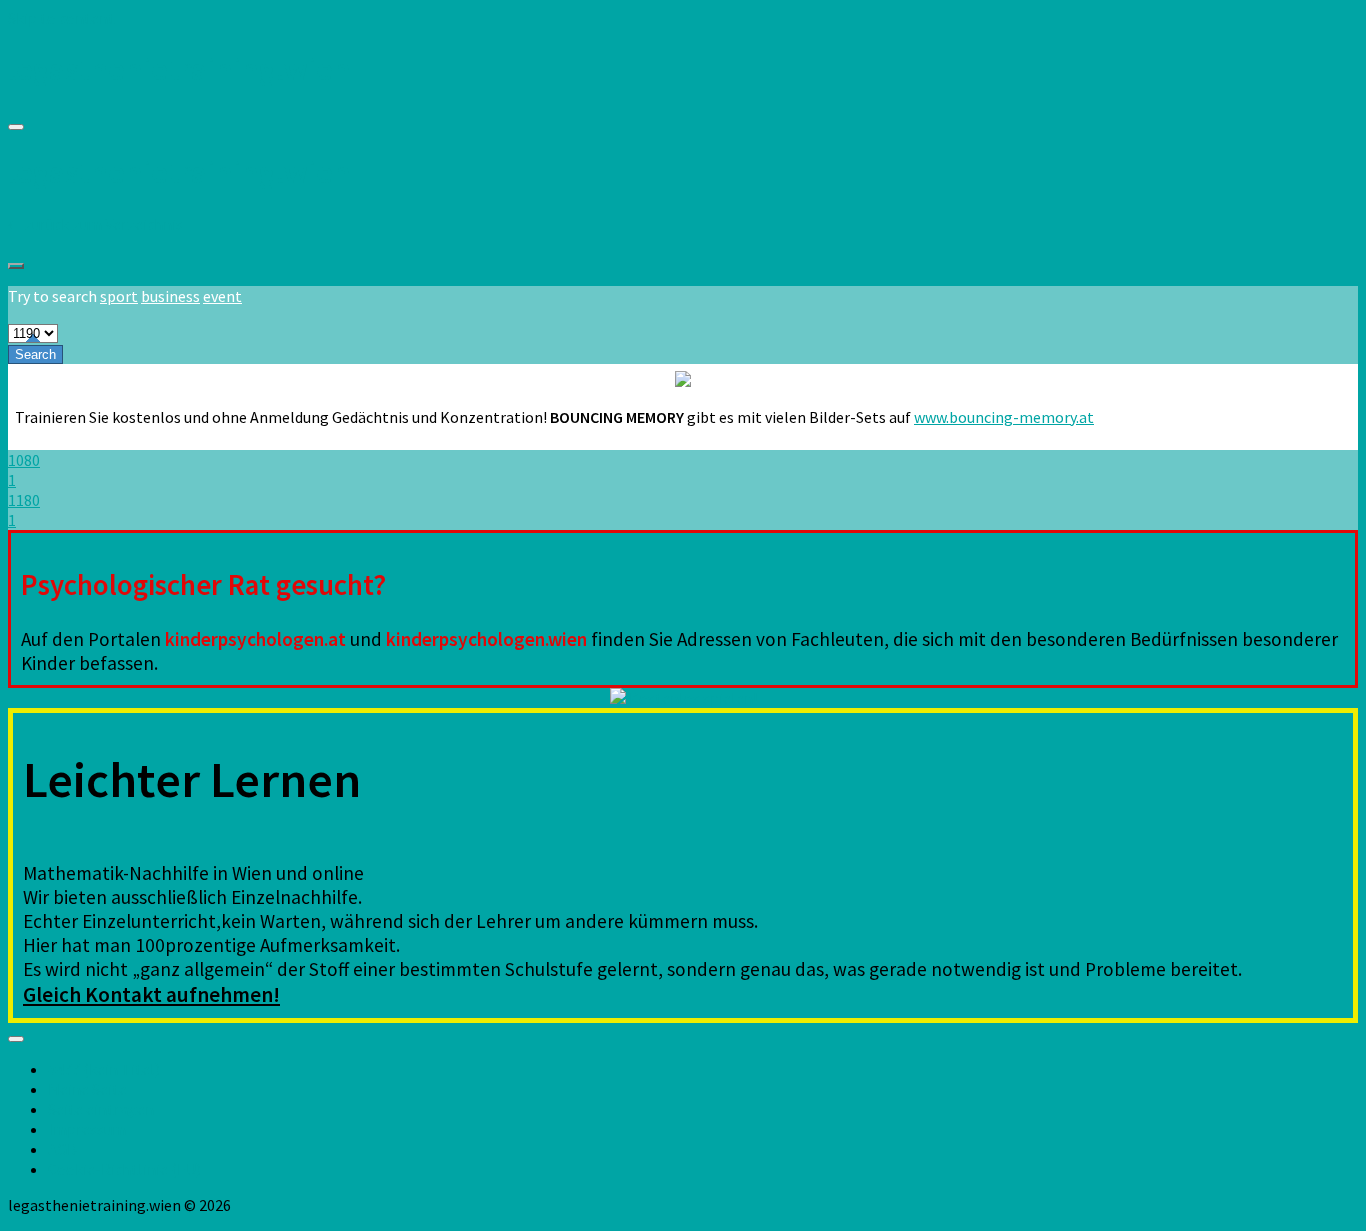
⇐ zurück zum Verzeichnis (95, 224)
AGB (62, 1149)
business (170, 296)
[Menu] (16, 127)
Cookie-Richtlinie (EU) (124, 1169)
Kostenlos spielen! (691, 698)
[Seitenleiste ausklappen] (16, 266)
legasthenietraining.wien (179, 69)
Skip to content (61, 18)
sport (119, 296)
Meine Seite (87, 1089)
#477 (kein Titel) (104, 1069)
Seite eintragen (101, 1109)
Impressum (87, 1129)
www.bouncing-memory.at (1004, 417)
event (222, 296)
